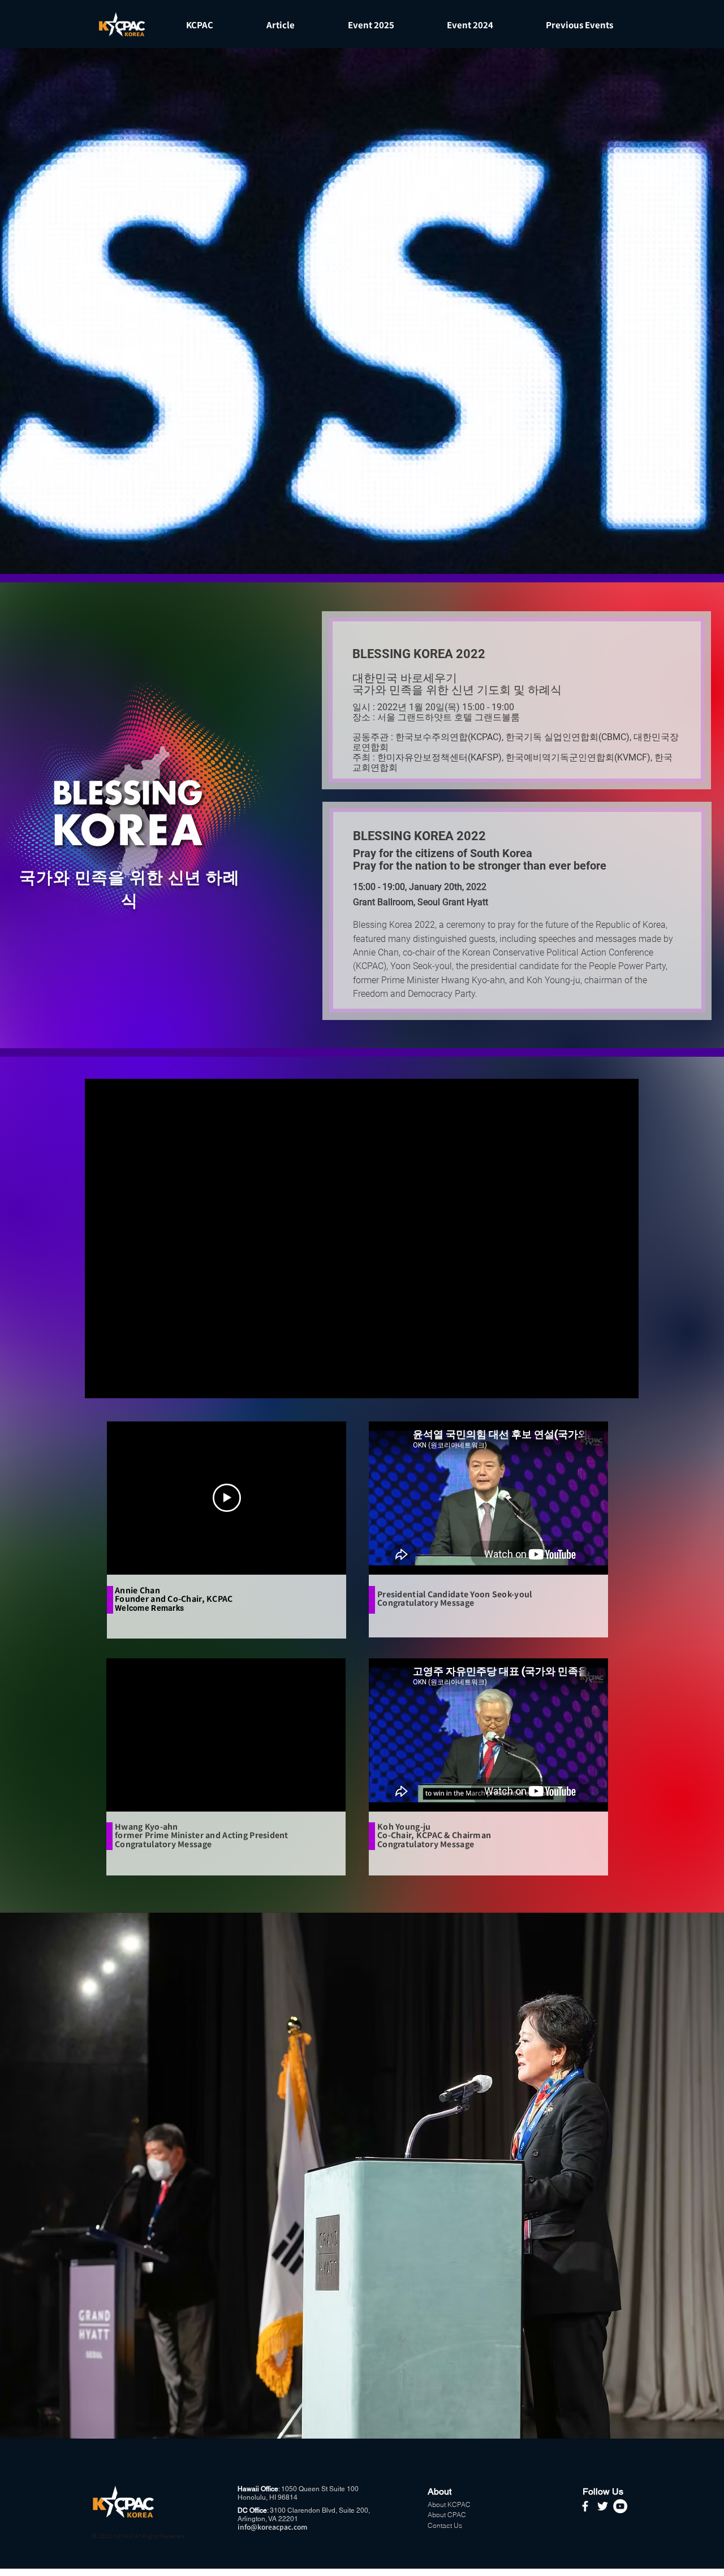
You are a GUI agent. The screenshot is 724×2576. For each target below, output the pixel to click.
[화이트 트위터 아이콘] (603, 2506)
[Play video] (227, 1498)
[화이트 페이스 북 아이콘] (585, 2506)
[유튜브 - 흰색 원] (620, 2506)
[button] (199, 25)
